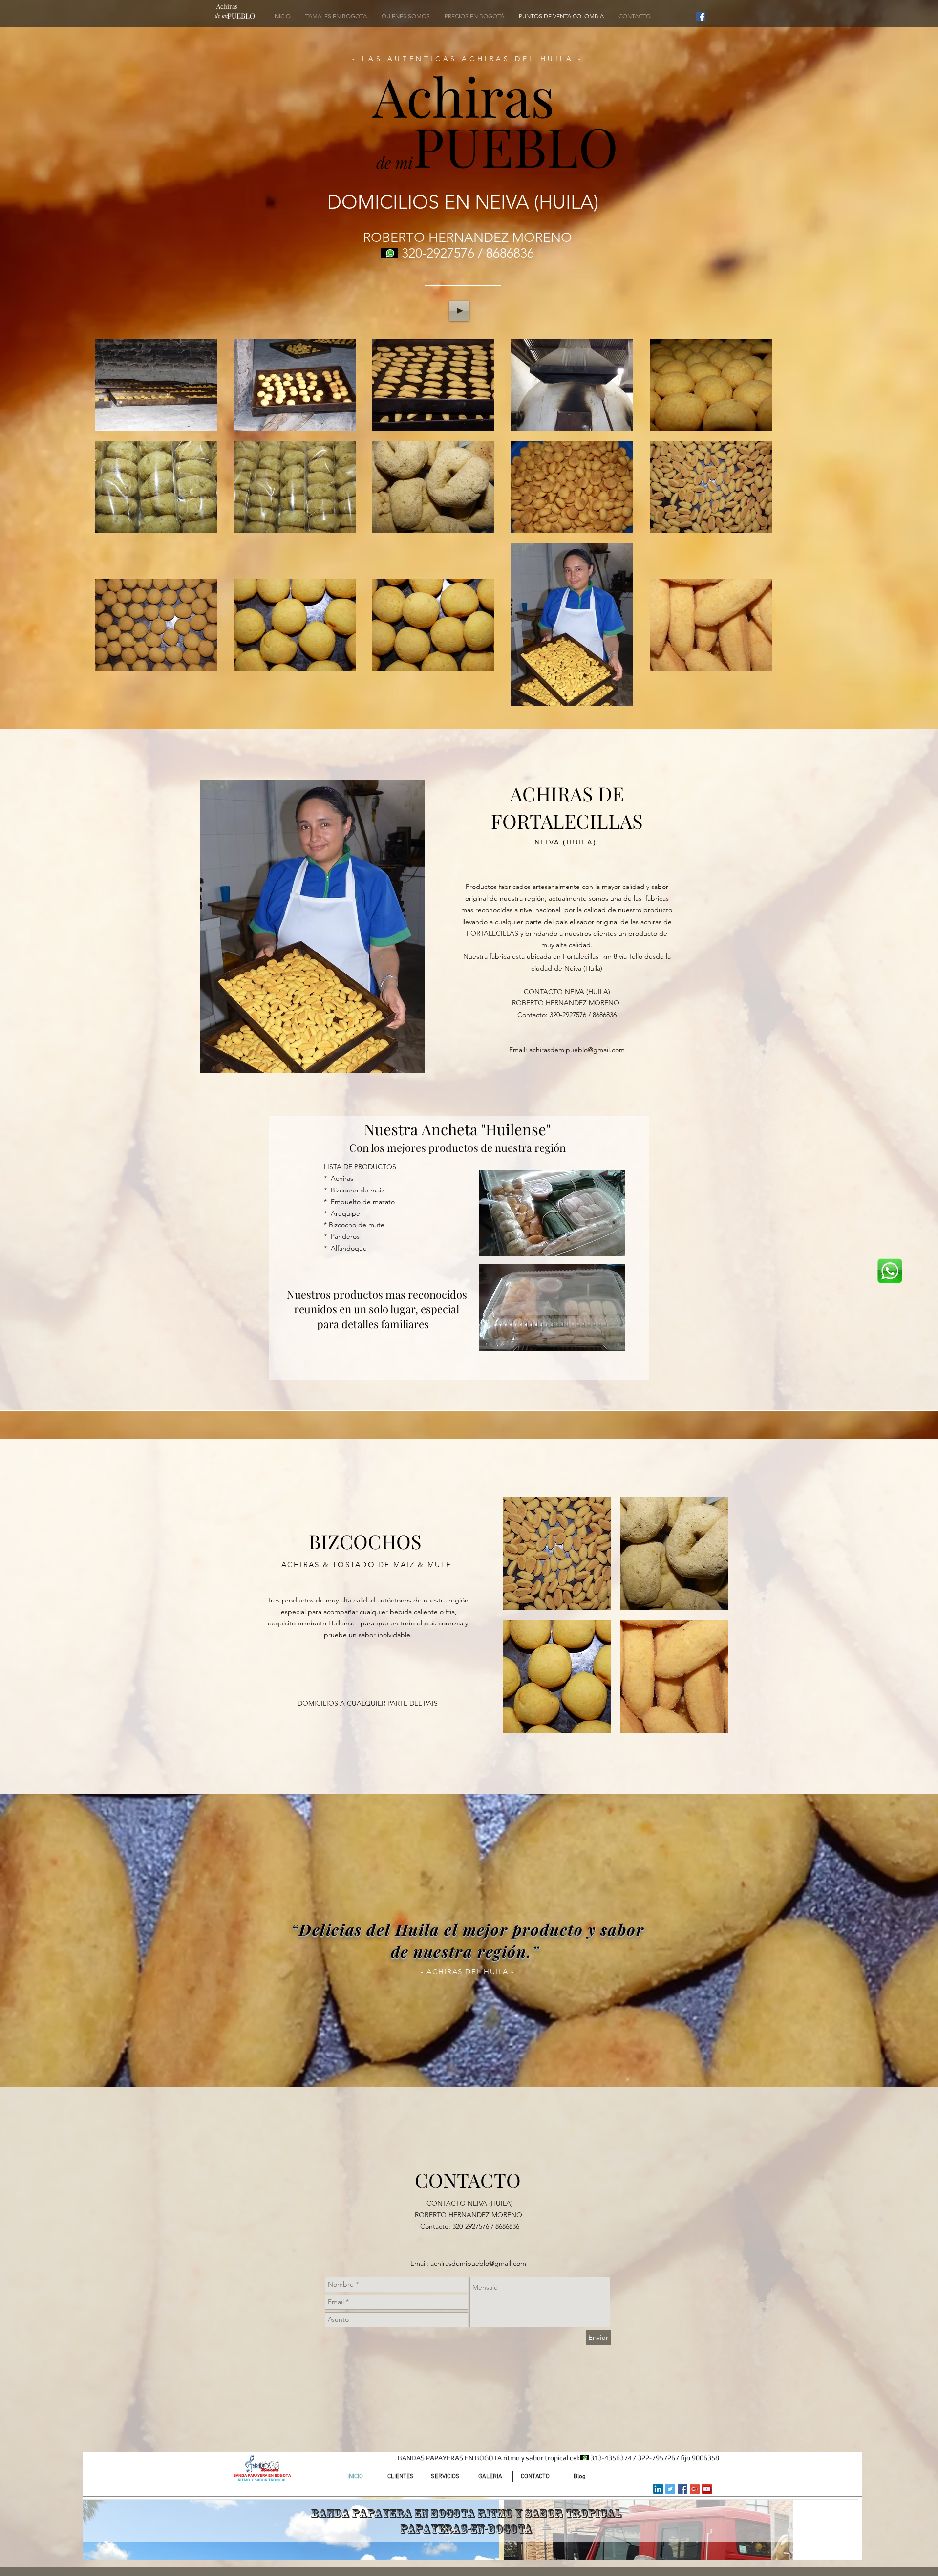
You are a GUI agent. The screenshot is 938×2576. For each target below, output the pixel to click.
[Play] (459, 311)
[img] (557, 1554)
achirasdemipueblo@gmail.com (577, 1050)
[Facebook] (701, 16)
